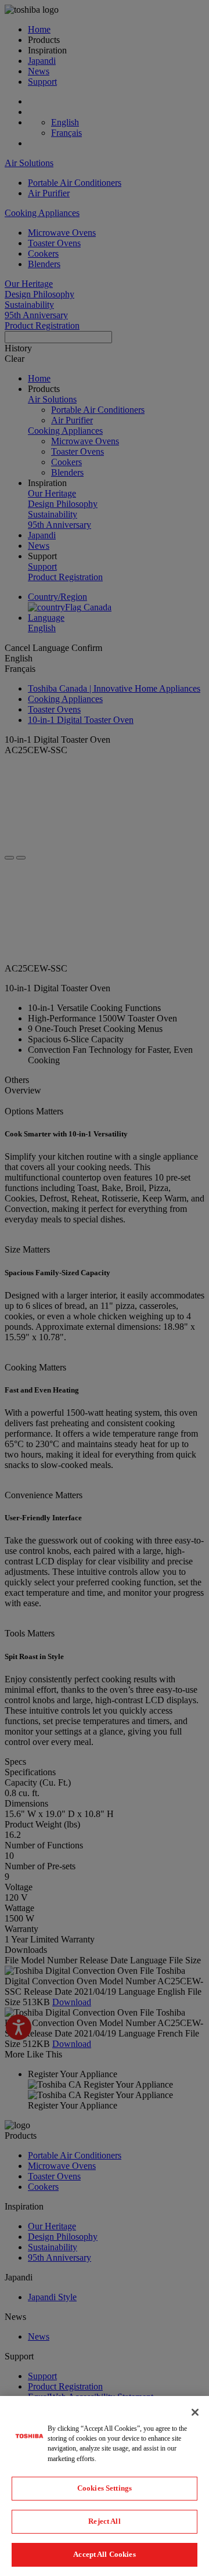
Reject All (104, 2521)
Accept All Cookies (104, 2554)
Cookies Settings (105, 2488)
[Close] (195, 2412)
